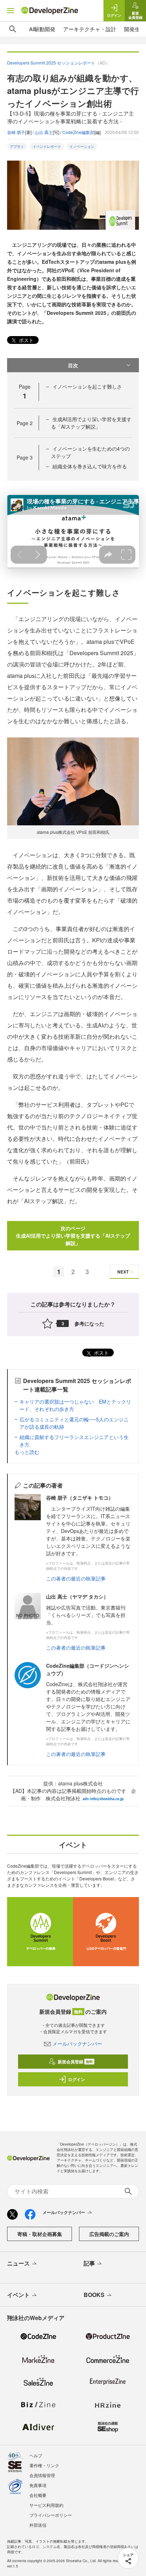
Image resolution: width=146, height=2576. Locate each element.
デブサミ (17, 146)
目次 (73, 365)
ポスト (26, 340)
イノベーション (82, 146)
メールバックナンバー (77, 2043)
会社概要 (38, 2495)
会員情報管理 (42, 2475)
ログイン (77, 2079)
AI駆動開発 (42, 29)
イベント (18, 2295)
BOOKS (94, 2295)
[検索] (13, 29)
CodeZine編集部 (78, 132)
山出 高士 (44, 132)
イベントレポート (47, 146)
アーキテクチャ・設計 (90, 29)
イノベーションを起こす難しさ (87, 386)
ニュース (18, 2263)
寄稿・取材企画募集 (40, 2234)
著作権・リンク (44, 2465)
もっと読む (27, 1452)
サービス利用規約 (46, 2505)
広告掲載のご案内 (109, 2234)
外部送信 (38, 2525)
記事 (89, 2263)
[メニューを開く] (11, 11)
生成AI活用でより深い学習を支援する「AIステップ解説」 (91, 423)
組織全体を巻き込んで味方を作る (90, 466)
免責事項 (38, 2485)
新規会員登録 (75, 2062)
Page (25, 423)
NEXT (123, 1272)
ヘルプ (36, 2455)
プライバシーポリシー (51, 2515)
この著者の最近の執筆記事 (76, 1578)
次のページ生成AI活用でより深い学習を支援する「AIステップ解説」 (73, 1236)
